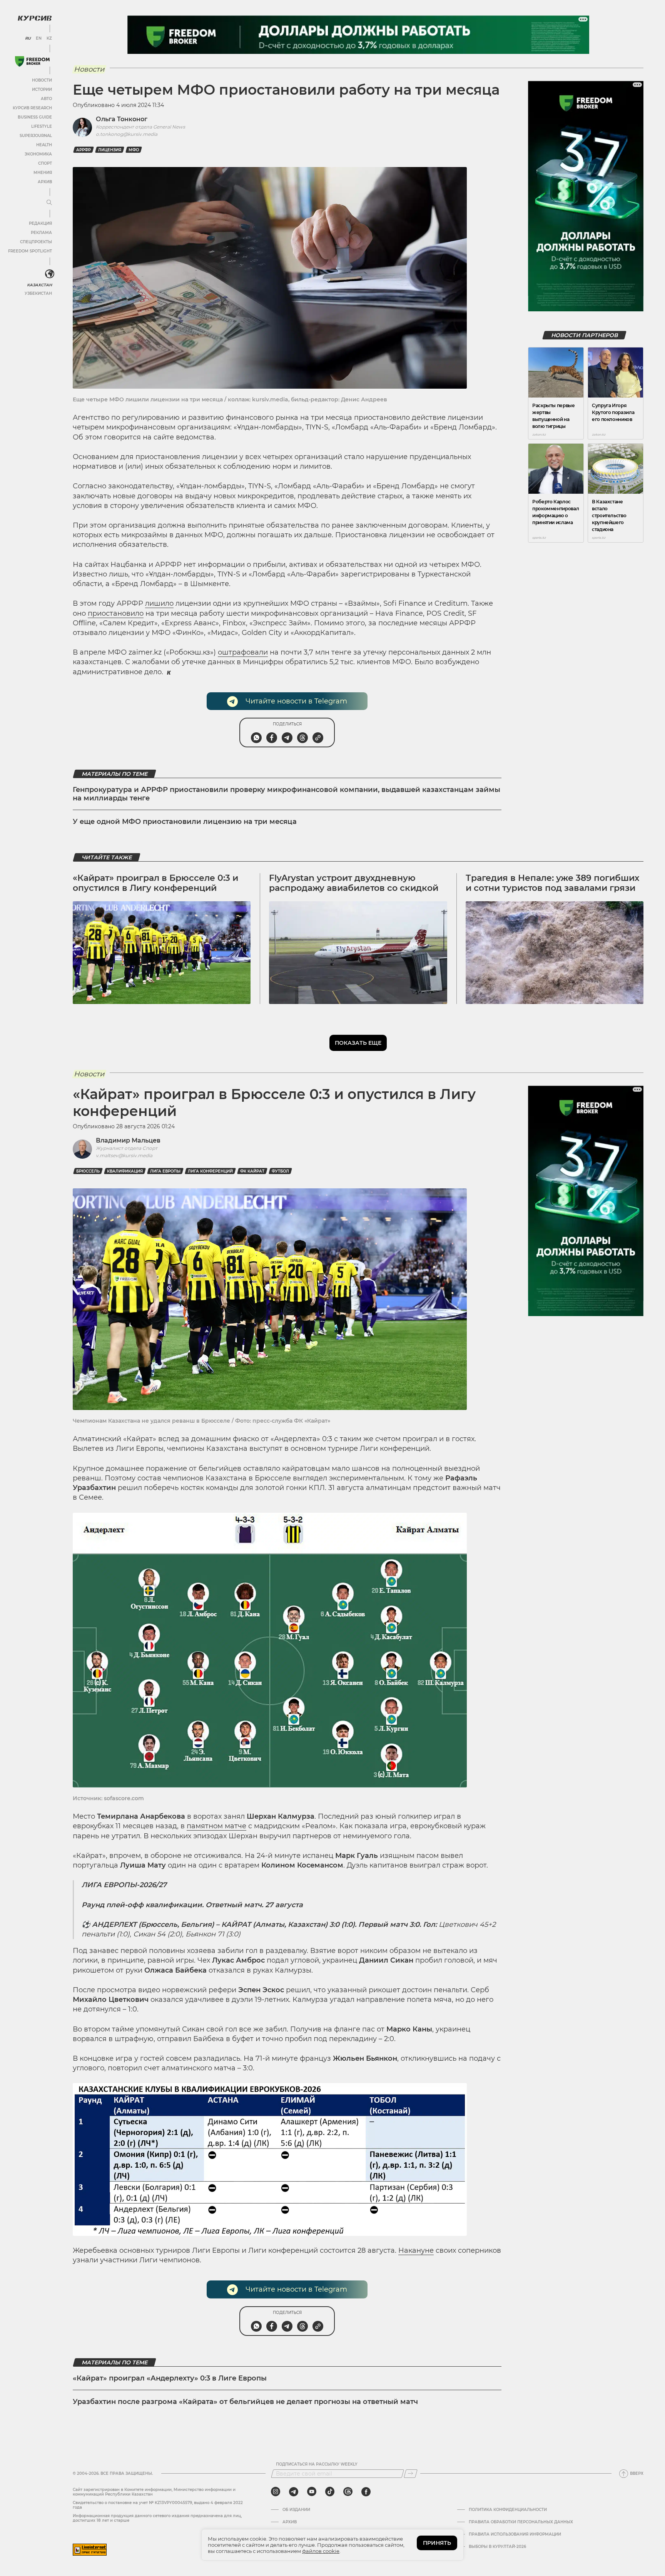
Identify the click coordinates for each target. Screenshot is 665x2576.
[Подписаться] (411, 2474)
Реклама (41, 233)
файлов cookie (321, 2551)
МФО (134, 150)
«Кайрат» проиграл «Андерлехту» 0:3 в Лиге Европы (170, 2378)
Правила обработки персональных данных (521, 2522)
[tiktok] (330, 2492)
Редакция (40, 223)
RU (28, 38)
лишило (159, 603)
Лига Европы (165, 1171)
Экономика (38, 154)
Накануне (416, 2250)
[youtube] (312, 2492)
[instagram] (276, 2492)
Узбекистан (38, 293)
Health (44, 145)
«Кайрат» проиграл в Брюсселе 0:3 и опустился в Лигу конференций (155, 883)
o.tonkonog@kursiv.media (127, 134)
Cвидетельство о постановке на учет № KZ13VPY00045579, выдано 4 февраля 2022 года (158, 2505)
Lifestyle (42, 126)
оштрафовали (243, 652)
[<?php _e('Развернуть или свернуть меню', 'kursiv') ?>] (50, 274)
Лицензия (110, 150)
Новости (42, 80)
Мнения (43, 173)
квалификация (125, 1171)
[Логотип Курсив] (35, 18)
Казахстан (39, 285)
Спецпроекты (36, 242)
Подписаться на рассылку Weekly (317, 2464)
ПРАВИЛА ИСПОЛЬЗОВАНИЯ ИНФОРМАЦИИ (515, 2534)
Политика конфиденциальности (508, 2510)
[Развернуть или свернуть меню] (49, 203)
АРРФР (84, 150)
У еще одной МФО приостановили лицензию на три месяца (185, 822)
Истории (42, 89)
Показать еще (358, 1043)
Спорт (45, 163)
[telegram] (294, 2492)
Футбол (280, 1171)
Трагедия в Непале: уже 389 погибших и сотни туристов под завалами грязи (552, 883)
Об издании (296, 2510)
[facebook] (366, 2492)
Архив (45, 182)
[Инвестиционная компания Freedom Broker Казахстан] (32, 61)
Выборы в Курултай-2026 (497, 2547)
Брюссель (88, 1171)
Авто (46, 99)
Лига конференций (210, 1171)
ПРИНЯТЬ (437, 2543)
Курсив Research (32, 108)
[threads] (348, 2492)
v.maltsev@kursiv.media (124, 1155)
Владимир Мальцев (128, 1140)
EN (39, 38)
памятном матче (216, 1826)
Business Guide (35, 117)
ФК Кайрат (252, 1171)
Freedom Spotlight (30, 251)
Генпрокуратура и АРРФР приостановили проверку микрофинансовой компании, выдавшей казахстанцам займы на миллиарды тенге (287, 794)
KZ (49, 38)
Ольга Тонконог (122, 119)
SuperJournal (36, 136)
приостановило (116, 613)
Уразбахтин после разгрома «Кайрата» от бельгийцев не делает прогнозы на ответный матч (245, 2402)
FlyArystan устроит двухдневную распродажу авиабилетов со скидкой (354, 883)
